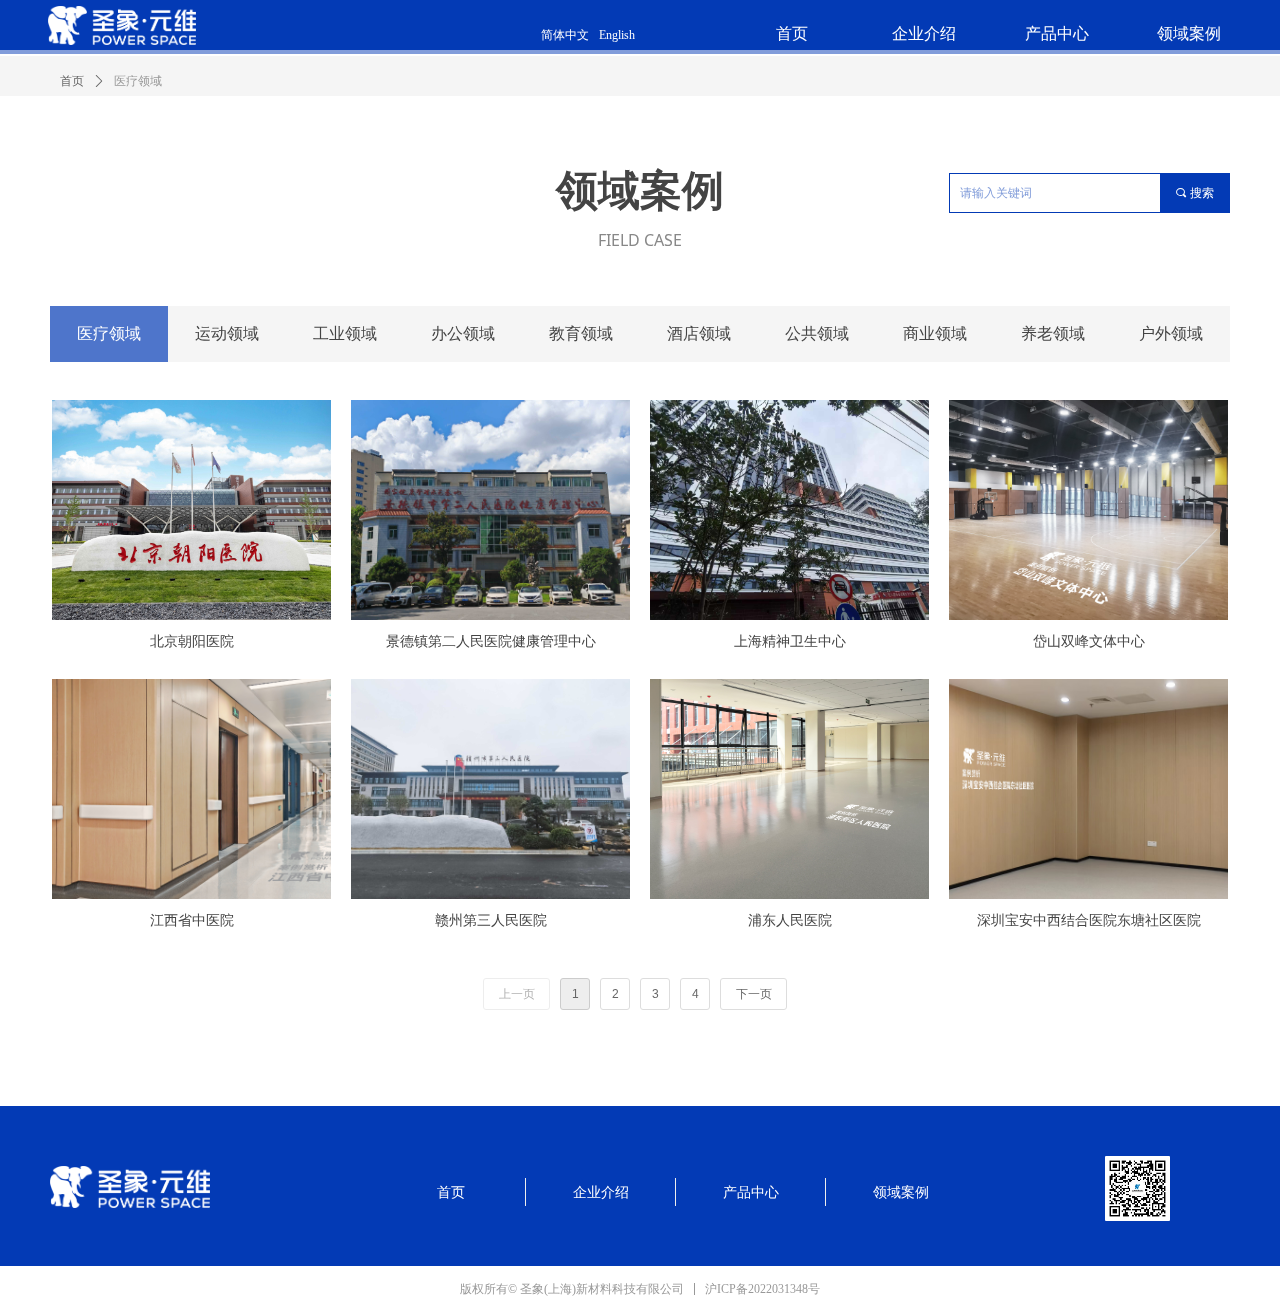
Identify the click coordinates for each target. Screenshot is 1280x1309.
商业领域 (935, 333)
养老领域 (1053, 333)
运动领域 (227, 333)
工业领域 (345, 333)
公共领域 (817, 333)
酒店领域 (699, 333)
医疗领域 (109, 333)
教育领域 (581, 333)
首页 (72, 81)
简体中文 (565, 35)
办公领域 (463, 333)
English (617, 35)
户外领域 (1171, 333)
